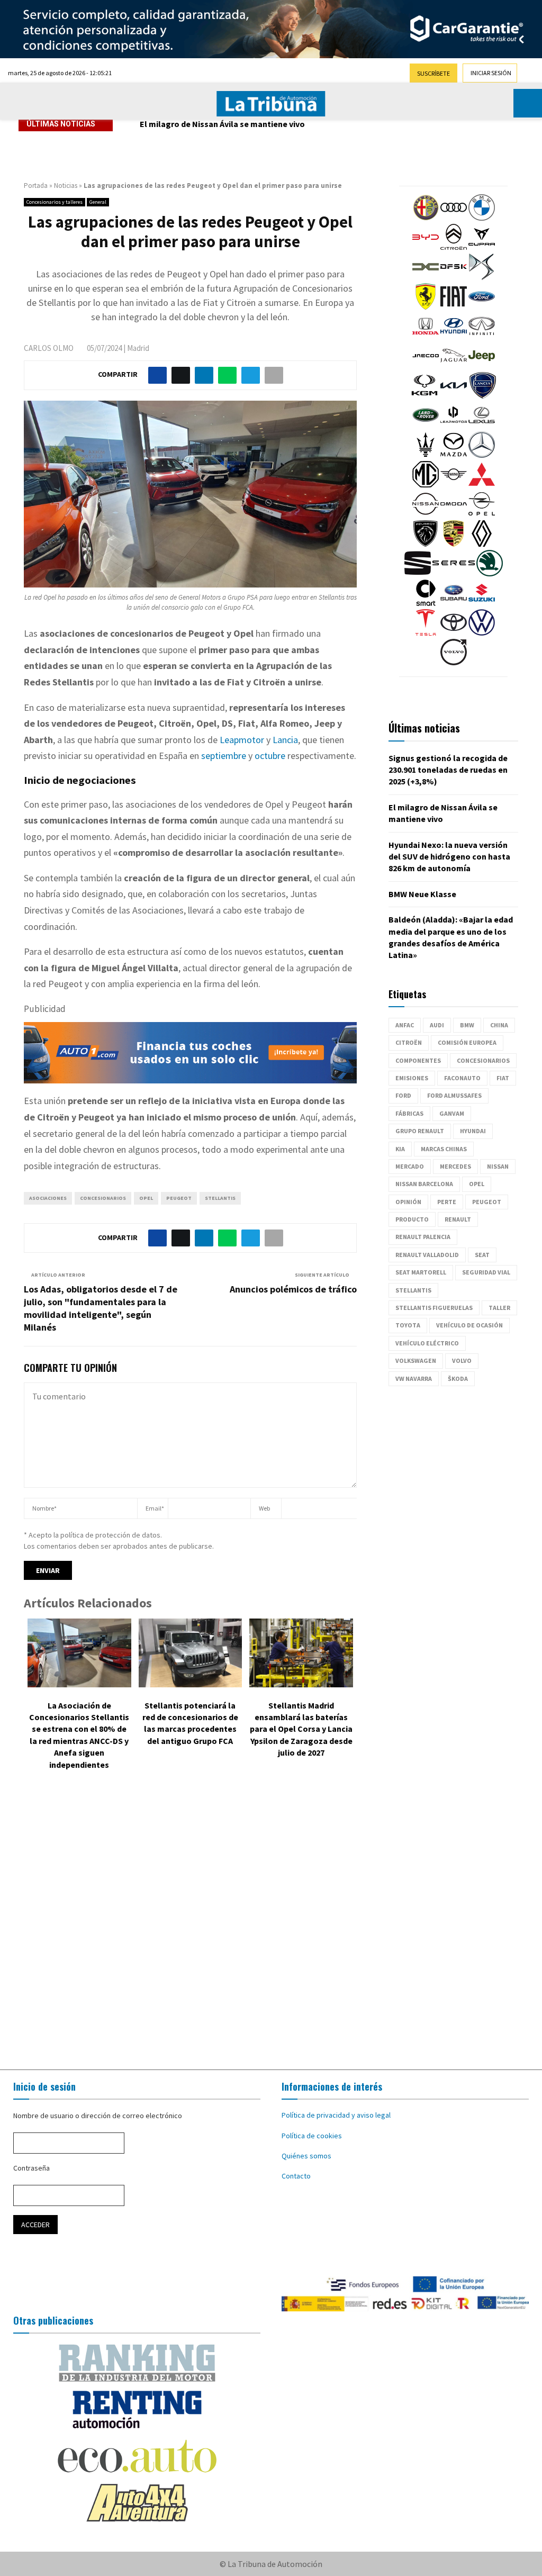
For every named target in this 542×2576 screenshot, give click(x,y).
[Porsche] (454, 544)
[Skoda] (490, 574)
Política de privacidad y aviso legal (336, 2115)
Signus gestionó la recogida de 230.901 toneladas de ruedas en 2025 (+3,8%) (448, 770)
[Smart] (426, 603)
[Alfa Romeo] (426, 218)
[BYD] (426, 248)
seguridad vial (486, 1272)
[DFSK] (454, 277)
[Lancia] (483, 396)
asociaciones (48, 1198)
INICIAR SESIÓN (491, 73)
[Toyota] (454, 633)
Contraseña (31, 2168)
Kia (400, 1149)
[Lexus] (482, 426)
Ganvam (452, 1113)
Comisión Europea (467, 1042)
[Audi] (454, 218)
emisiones (412, 1078)
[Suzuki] (482, 603)
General (98, 202)
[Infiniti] (482, 337)
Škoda (458, 1379)
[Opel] (482, 514)
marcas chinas (444, 1149)
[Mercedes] (482, 455)
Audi (437, 1025)
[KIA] (454, 396)
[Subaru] (454, 603)
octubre (270, 756)
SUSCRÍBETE (433, 73)
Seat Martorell (421, 1272)
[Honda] (426, 337)
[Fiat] (454, 307)
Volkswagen (416, 1361)
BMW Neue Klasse (422, 894)
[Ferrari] (426, 307)
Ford (403, 1095)
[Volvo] (454, 663)
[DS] (482, 277)
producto (412, 1219)
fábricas (409, 1113)
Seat (482, 1255)
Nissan (498, 1166)
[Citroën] (454, 248)
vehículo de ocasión (469, 1325)
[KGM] (424, 396)
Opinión (408, 1202)
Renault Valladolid (427, 1255)
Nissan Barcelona (424, 1184)
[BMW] (482, 218)
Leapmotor (242, 740)
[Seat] (418, 574)
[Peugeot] (426, 544)
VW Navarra (414, 1379)
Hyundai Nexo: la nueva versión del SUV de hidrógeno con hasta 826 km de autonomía (303, 124)
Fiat (503, 1078)
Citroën (409, 1042)
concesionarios (103, 1198)
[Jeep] (482, 366)
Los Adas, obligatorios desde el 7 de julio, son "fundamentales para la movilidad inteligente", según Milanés (101, 1308)
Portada (36, 186)
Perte (447, 1202)
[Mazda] (454, 455)
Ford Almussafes (454, 1095)
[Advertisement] (271, 1922)
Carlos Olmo (49, 348)
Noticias (66, 186)
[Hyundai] (454, 337)
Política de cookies (312, 2136)
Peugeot (179, 1198)
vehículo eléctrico (427, 1343)
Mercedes (455, 1166)
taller (499, 1308)
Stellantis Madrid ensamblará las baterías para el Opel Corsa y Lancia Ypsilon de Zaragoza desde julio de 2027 (301, 1729)
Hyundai (473, 1131)
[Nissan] (426, 514)
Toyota (408, 1325)
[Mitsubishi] (482, 485)
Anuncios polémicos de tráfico (293, 1289)
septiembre (224, 756)
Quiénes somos (306, 2156)
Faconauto (462, 1078)
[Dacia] (426, 277)
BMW (467, 1025)
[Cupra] (482, 248)
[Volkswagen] (482, 633)
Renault (458, 1219)
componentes (418, 1060)
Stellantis (220, 1198)
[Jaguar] (454, 366)
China (499, 1025)
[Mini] (454, 485)
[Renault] (482, 544)
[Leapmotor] (454, 426)
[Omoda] (454, 514)
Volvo (462, 1361)
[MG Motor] (426, 485)
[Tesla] (426, 633)
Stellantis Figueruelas (434, 1308)
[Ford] (482, 307)
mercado (410, 1166)
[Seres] (454, 574)
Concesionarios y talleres (55, 202)
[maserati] (426, 455)
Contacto (296, 2176)
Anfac (405, 1025)
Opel (146, 1198)
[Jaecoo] (426, 366)
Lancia (285, 740)
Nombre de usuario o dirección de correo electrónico (98, 2116)
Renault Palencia (423, 1237)
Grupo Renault (420, 1131)
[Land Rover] (426, 426)
